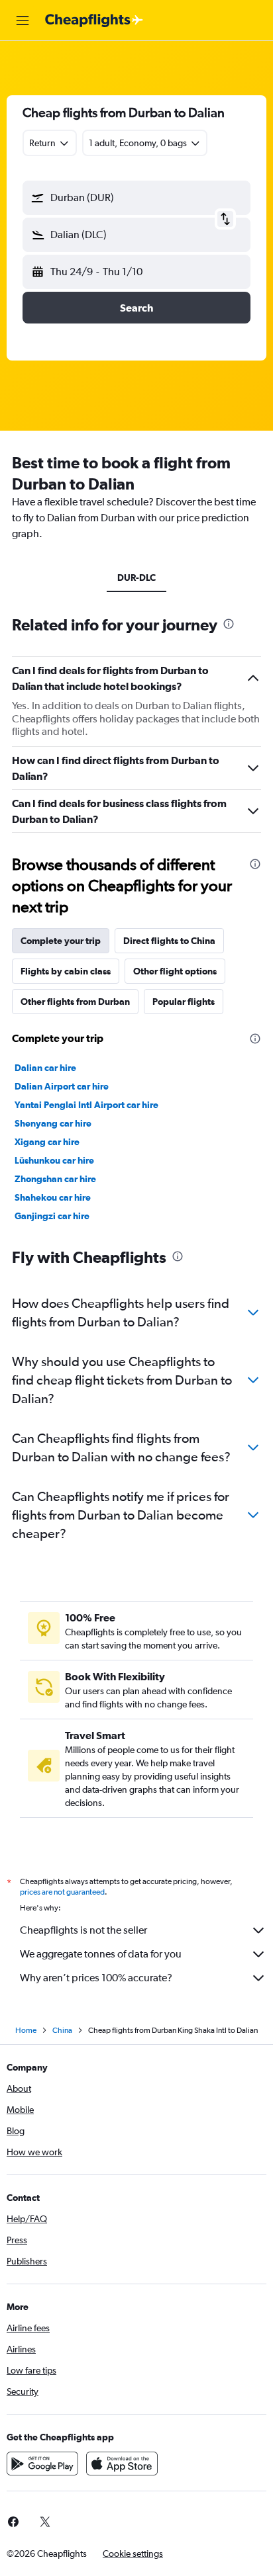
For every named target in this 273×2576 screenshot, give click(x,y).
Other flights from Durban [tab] (75, 1002)
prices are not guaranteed (62, 1892)
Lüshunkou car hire (54, 1160)
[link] (45, 2522)
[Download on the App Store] (122, 2464)
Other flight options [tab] (175, 971)
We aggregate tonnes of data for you (101, 1954)
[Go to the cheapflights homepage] (94, 21)
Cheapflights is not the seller (83, 1930)
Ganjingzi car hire (52, 1216)
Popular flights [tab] (184, 1002)
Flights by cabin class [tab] (66, 971)
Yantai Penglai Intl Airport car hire (86, 1105)
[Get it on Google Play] (42, 2464)
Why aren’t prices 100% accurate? (96, 1978)
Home (26, 2030)
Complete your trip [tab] (61, 941)
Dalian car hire (45, 1068)
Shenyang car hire (53, 1123)
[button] (23, 21)
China (62, 2030)
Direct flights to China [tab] (169, 941)
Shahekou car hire (53, 1197)
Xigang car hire (47, 1142)
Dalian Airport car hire (62, 1086)
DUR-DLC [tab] (136, 578)
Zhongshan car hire (55, 1179)
